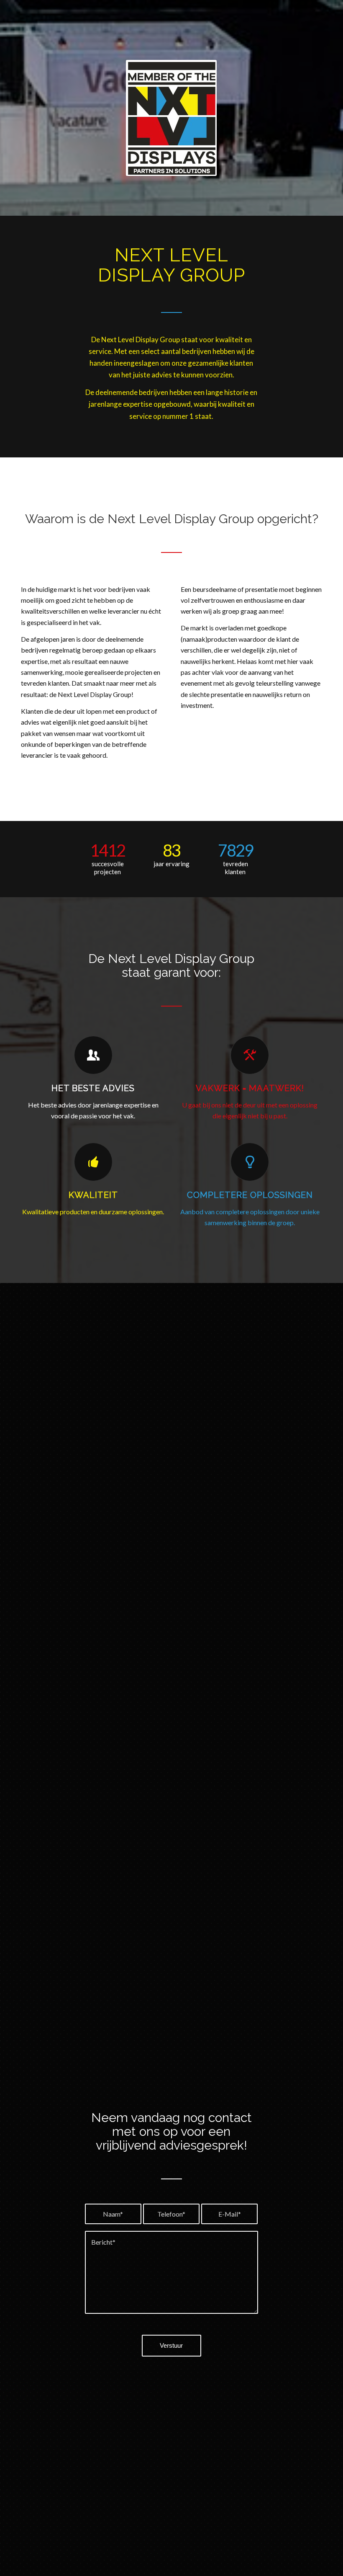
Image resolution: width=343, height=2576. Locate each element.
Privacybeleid (120, 2372)
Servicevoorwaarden (168, 2372)
